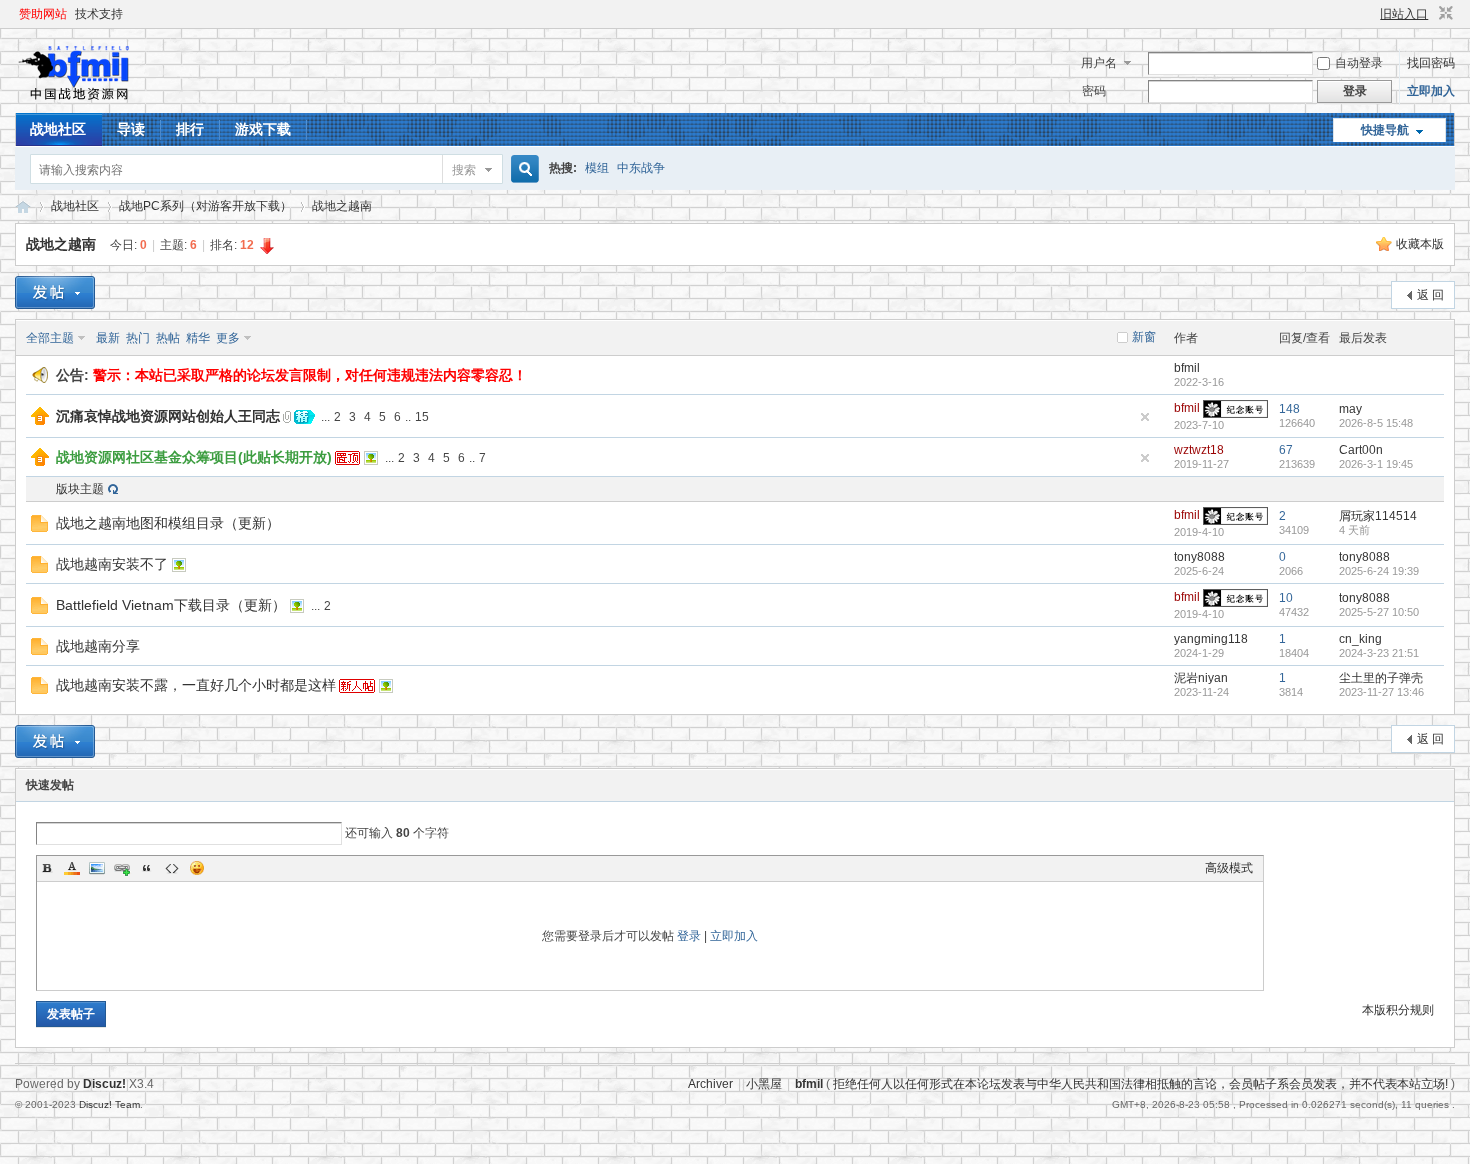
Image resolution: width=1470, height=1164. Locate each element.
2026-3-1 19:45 (1376, 464)
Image (97, 868)
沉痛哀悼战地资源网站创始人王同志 (168, 416)
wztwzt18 (1199, 450)
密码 (1094, 91)
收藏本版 (1420, 244)
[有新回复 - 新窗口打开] (39, 528)
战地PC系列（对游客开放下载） (205, 206)
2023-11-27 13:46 (1381, 692)
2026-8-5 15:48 (1376, 423)
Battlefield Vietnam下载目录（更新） (171, 605)
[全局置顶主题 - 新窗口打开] (40, 421)
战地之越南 (342, 206)
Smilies (197, 868)
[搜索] (522, 169)
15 (422, 417)
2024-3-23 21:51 (1379, 653)
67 (1286, 450)
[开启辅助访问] (1371, 14)
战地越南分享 (98, 646)
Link (122, 868)
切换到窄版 (1443, 14)
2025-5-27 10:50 (1379, 612)
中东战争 (641, 168)
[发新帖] (55, 292)
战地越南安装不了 (112, 564)
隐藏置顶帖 (1145, 417)
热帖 (168, 338)
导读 (131, 129)
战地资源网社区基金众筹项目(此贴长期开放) (194, 457)
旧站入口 (1404, 14)
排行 (190, 129)
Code (172, 868)
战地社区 (58, 129)
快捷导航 (1385, 130)
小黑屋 (764, 1084)
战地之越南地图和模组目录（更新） (168, 523)
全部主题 (50, 338)
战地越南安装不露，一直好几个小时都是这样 (196, 685)
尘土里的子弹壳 (1381, 678)
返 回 (1430, 295)
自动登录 (1359, 63)
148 (1289, 409)
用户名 (1099, 63)
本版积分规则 (1398, 1010)
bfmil (1187, 368)
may (1350, 409)
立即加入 (1431, 91)
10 (1286, 598)
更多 (228, 338)
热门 (138, 338)
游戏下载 (263, 129)
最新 (108, 338)
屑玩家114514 (1378, 516)
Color (72, 868)
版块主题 (80, 489)
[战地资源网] (79, 101)
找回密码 (1431, 63)
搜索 (464, 170)
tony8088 (1199, 557)
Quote (147, 868)
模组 (597, 168)
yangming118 (1211, 639)
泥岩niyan (1201, 678)
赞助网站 (43, 14)
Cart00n (1361, 450)
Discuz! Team (109, 1104)
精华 (198, 338)
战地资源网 (23, 206)
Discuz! (104, 1084)
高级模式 (1229, 868)
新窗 (1144, 337)
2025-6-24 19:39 (1379, 571)
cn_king (1360, 639)
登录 (689, 936)
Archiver (710, 1084)
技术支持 (99, 14)
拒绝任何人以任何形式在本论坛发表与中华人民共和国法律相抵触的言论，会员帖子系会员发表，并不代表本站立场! (1140, 1084)
